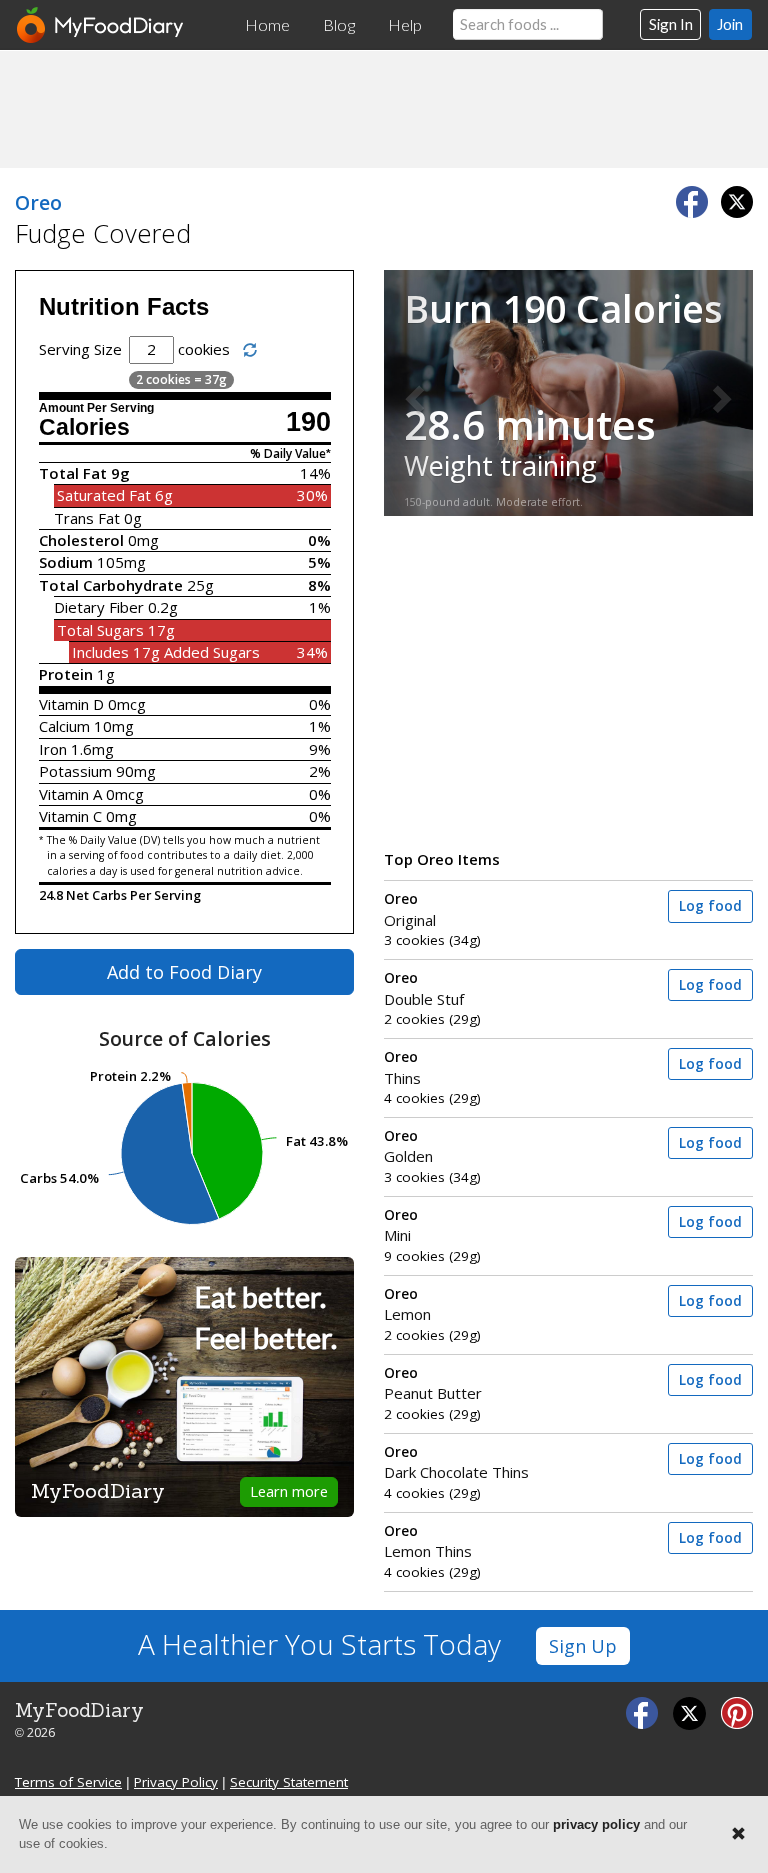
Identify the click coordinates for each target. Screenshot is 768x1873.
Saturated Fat (104, 495)
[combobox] (528, 24)
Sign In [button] (671, 24)
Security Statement (289, 1782)
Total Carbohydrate (111, 585)
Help (405, 25)
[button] (411, 393)
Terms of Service (68, 1782)
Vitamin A (70, 794)
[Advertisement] (384, 108)
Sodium (66, 562)
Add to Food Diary (184, 972)
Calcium (64, 726)
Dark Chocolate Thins (456, 1462)
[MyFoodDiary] (101, 25)
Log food (710, 906)
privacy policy (596, 1824)
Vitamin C (70, 816)
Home (267, 25)
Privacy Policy (176, 1782)
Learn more (289, 1491)
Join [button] (730, 24)
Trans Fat (87, 518)
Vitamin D (71, 704)
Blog (339, 25)
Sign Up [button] (583, 1646)
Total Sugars (100, 630)
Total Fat (73, 473)
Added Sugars (212, 652)
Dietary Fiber (99, 607)
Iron (53, 749)
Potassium (75, 771)
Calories (84, 427)
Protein (66, 674)
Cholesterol (81, 540)
